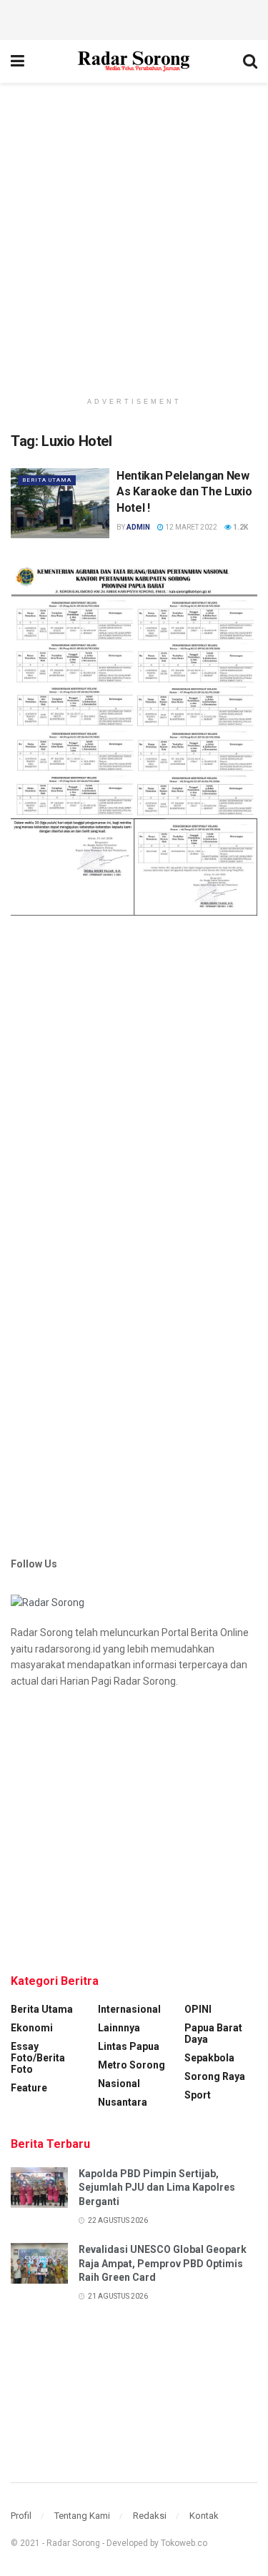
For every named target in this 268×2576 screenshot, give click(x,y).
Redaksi (150, 2516)
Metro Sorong (131, 2065)
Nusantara (123, 2102)
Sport (198, 2095)
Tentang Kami (82, 2516)
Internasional (129, 2009)
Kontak (204, 2516)
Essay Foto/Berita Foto (38, 2058)
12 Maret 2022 (190, 527)
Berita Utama (47, 480)
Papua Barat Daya (213, 2033)
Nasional (119, 2084)
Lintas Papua (129, 2046)
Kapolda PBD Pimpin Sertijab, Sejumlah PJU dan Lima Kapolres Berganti (157, 2188)
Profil (21, 2516)
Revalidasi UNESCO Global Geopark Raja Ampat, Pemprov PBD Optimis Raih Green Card (163, 2263)
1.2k (240, 527)
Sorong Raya (215, 2076)
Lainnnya (119, 2028)
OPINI (198, 2009)
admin (138, 527)
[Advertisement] (134, 18)
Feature (29, 2088)
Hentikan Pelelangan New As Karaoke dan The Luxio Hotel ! (184, 492)
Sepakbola (209, 2058)
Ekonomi (32, 2028)
